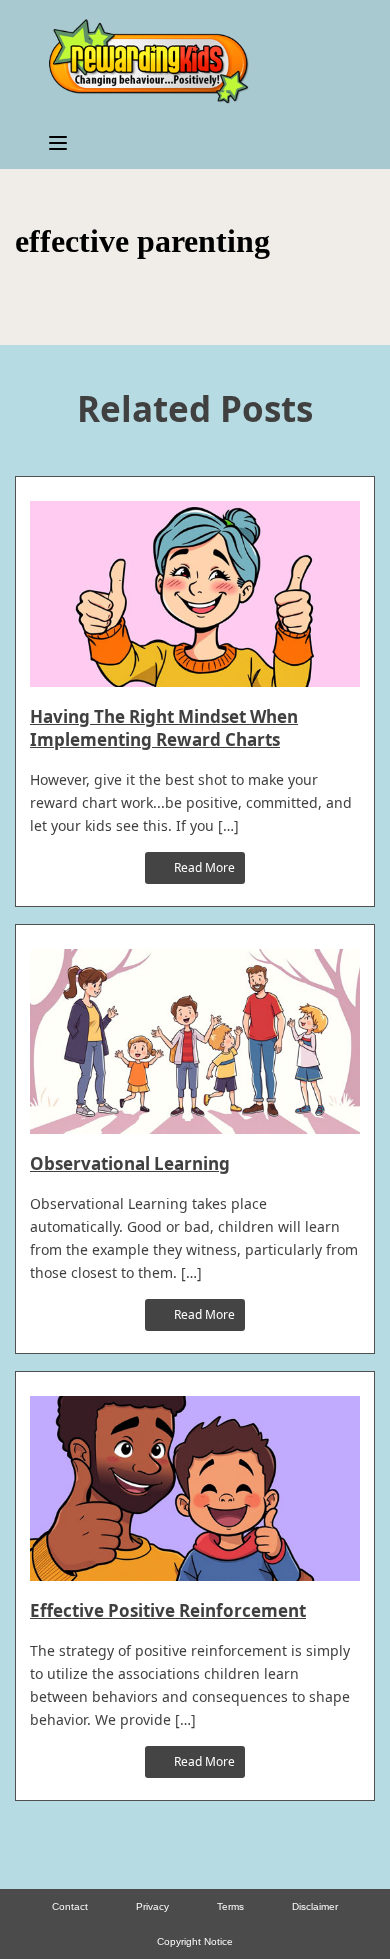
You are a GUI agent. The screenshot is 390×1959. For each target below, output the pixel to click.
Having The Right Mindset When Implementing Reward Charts (164, 728)
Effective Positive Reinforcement (168, 1610)
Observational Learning (130, 1163)
